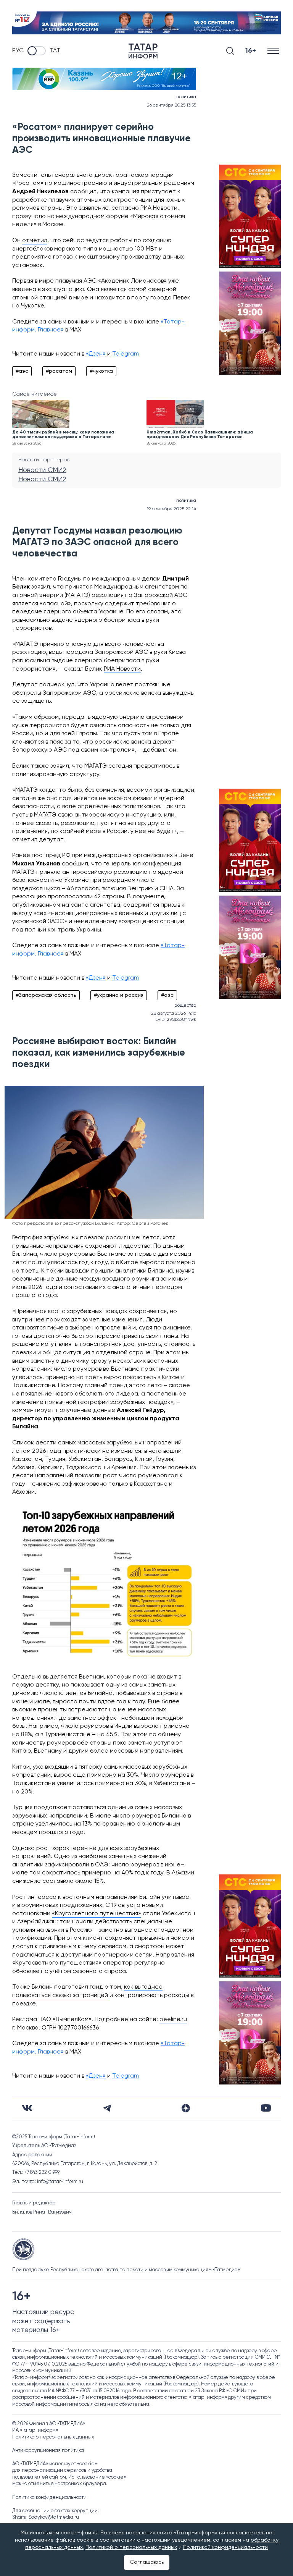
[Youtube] (266, 2108)
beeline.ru (173, 2020)
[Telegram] (107, 2108)
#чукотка (101, 371)
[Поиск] (230, 51)
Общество (185, 1006)
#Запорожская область (46, 995)
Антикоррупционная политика (48, 2451)
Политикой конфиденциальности (225, 2547)
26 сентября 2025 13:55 (171, 105)
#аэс (22, 371)
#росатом (59, 371)
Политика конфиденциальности (49, 2498)
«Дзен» (96, 354)
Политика (186, 97)
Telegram (126, 354)
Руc (18, 51)
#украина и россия (119, 995)
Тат (55, 51)
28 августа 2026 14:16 (174, 1014)
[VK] (27, 2108)
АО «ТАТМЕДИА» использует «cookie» (55, 2464)
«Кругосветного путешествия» (97, 1914)
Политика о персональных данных (53, 2437)
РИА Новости (122, 669)
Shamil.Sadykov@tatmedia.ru (46, 2517)
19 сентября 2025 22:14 (171, 509)
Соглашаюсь (147, 2562)
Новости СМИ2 (42, 470)
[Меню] (274, 51)
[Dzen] (186, 2108)
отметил (35, 241)
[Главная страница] (143, 51)
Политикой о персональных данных (131, 2547)
